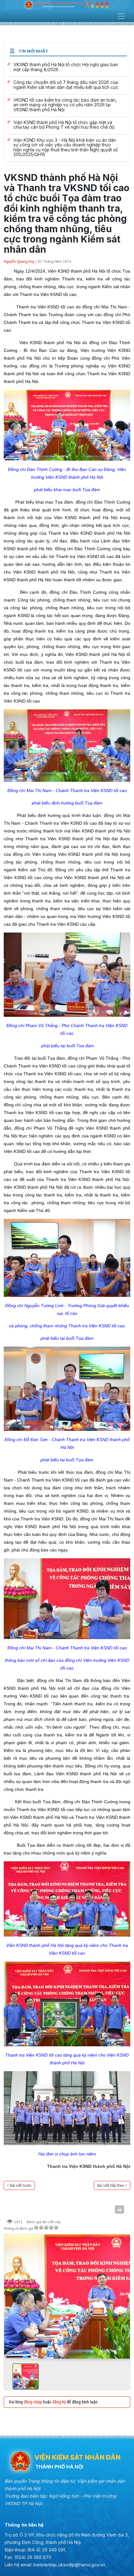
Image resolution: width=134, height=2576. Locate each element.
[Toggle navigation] (121, 16)
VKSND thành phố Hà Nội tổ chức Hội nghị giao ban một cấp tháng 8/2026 (67, 68)
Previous (11, 2294)
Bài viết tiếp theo (111, 2185)
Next (123, 2294)
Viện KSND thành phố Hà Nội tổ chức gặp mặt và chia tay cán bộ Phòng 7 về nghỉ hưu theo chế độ (67, 126)
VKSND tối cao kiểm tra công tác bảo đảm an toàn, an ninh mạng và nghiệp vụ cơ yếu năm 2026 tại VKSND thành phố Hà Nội (67, 106)
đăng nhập (33, 2402)
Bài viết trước (21, 2185)
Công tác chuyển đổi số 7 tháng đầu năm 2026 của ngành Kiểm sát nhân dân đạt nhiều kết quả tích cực (67, 85)
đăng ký (59, 2402)
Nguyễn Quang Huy (20, 261)
